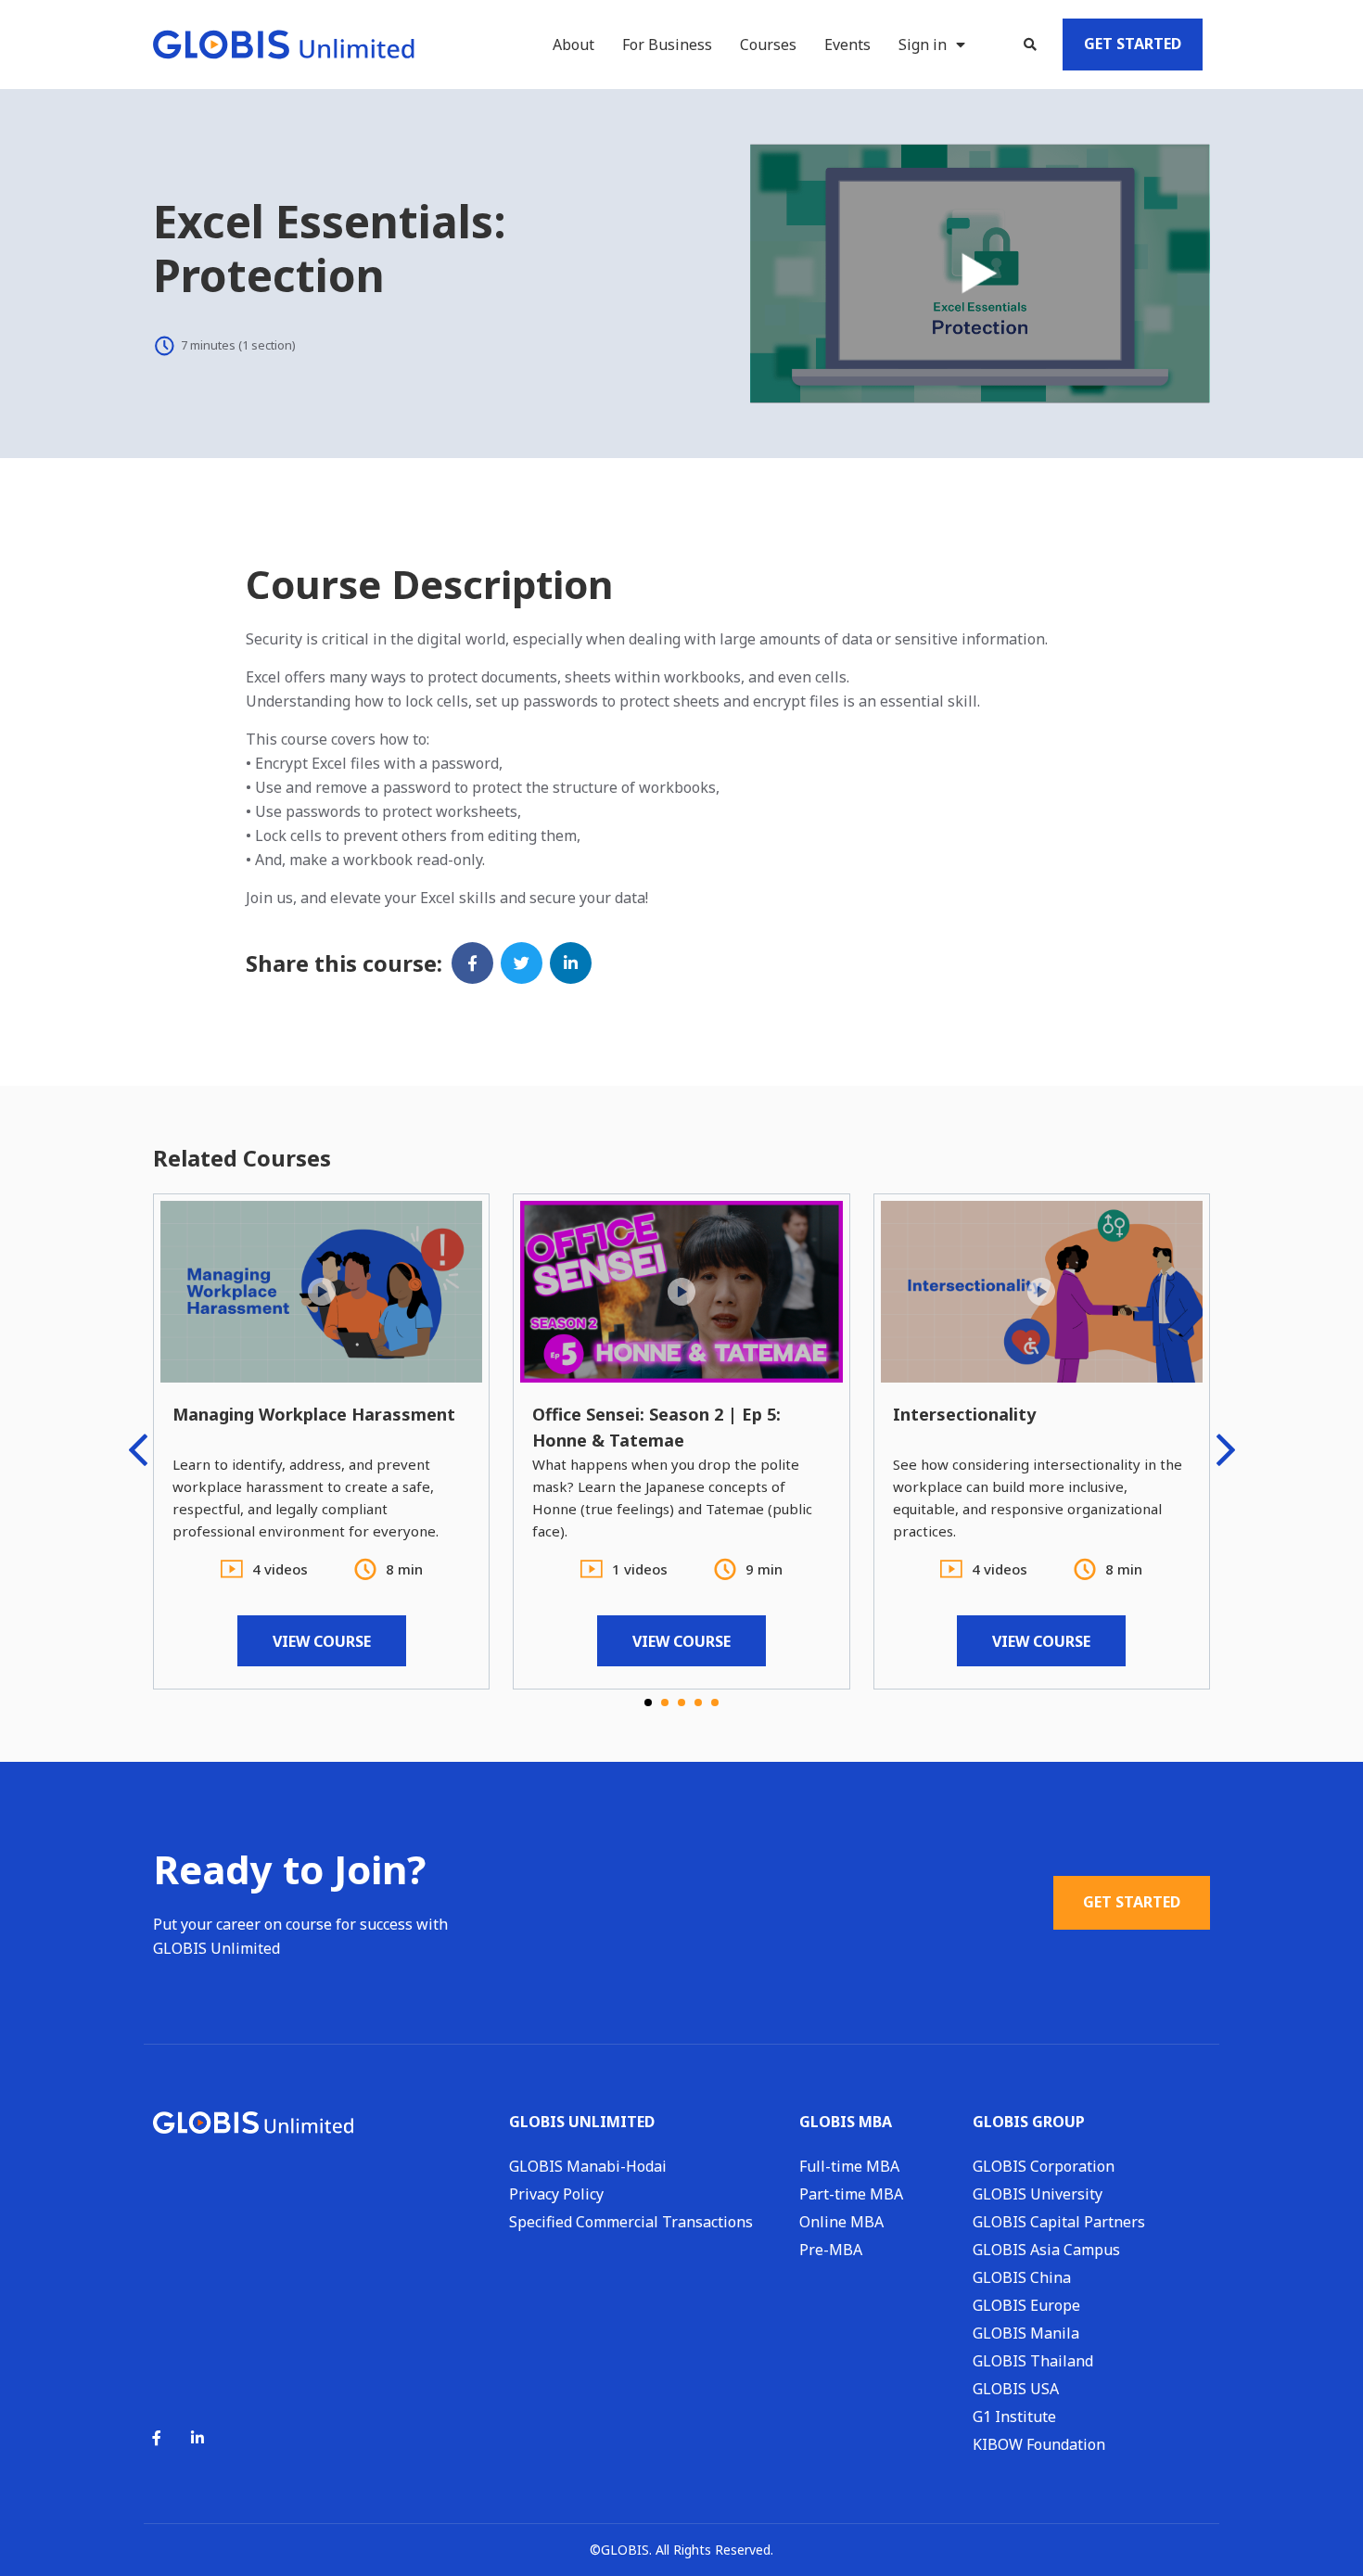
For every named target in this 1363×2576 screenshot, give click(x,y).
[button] (1030, 45)
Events (847, 45)
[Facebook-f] (157, 2438)
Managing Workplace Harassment (314, 1414)
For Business (667, 45)
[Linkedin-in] (197, 2438)
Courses (768, 45)
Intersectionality (964, 1414)
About (573, 45)
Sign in (923, 45)
